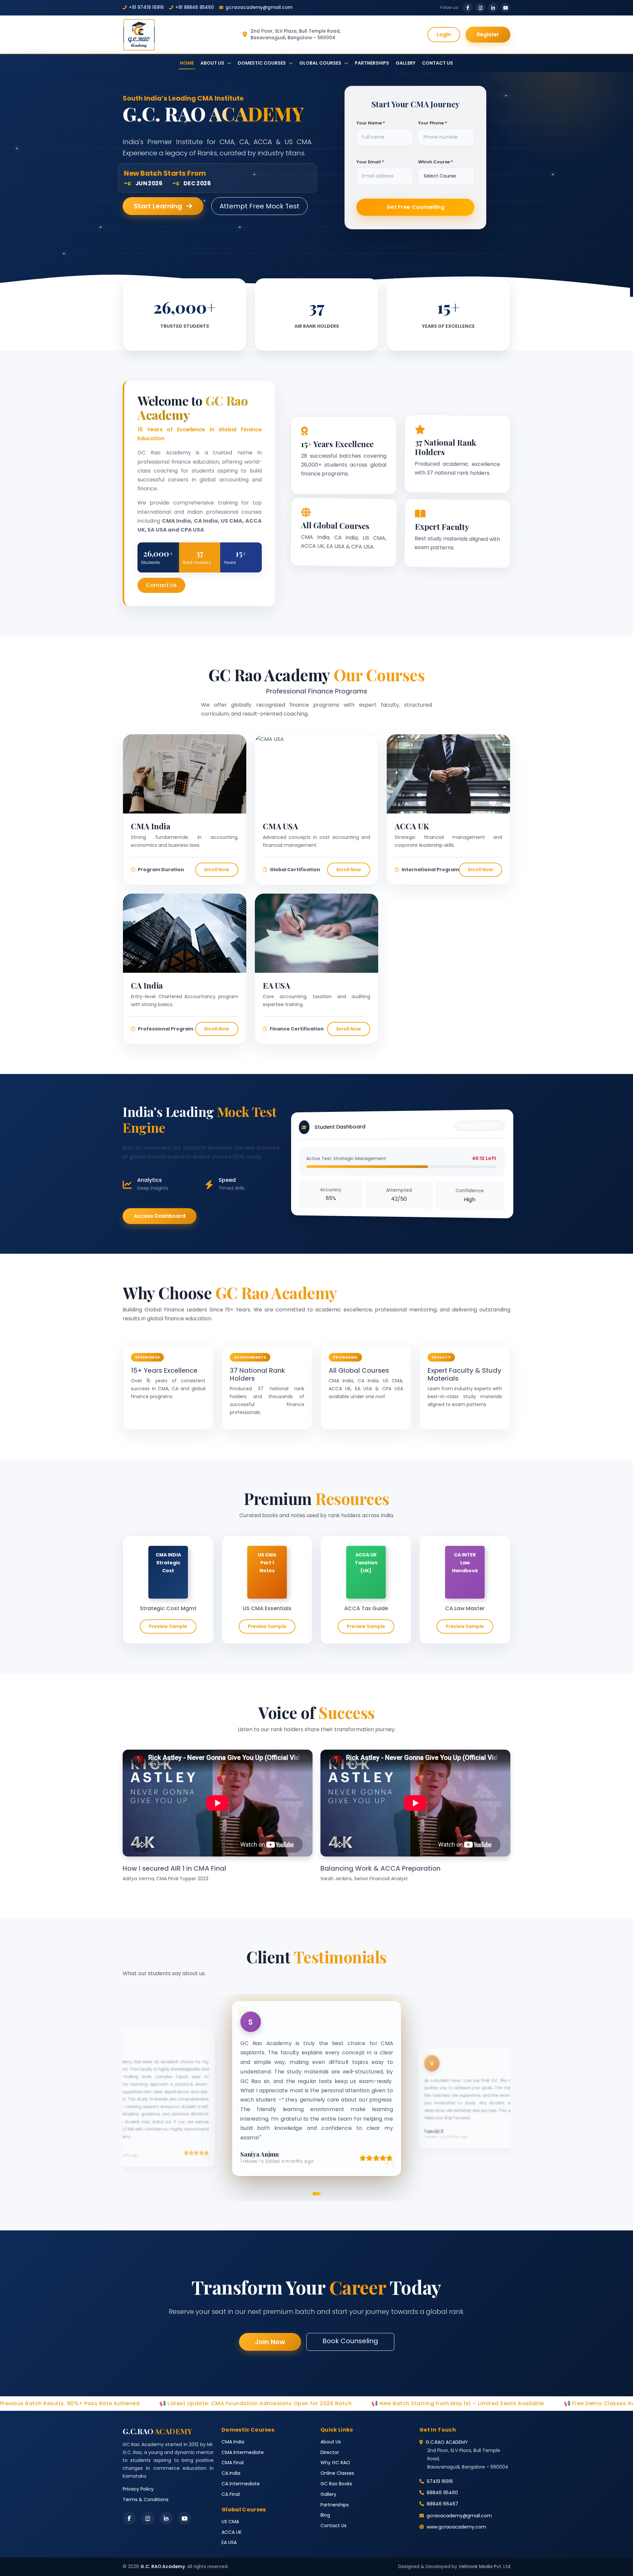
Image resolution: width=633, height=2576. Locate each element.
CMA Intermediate (243, 2452)
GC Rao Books (336, 2484)
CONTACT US (437, 63)
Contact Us (161, 585)
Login (444, 34)
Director (330, 2452)
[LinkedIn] (166, 2518)
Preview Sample (168, 1626)
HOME (187, 63)
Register (488, 34)
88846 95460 (442, 2493)
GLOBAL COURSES (321, 63)
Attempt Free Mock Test (259, 206)
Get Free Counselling (415, 208)
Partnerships (335, 2505)
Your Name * (371, 124)
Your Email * (370, 163)
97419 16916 (440, 2481)
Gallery (328, 2494)
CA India (231, 2473)
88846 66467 (442, 2504)
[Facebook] (129, 2518)
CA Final (231, 2494)
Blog (325, 2515)
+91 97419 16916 (146, 7)
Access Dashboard (160, 1216)
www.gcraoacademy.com (456, 2527)
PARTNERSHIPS (372, 63)
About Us (331, 2442)
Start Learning (159, 206)
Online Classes (337, 2473)
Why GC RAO (335, 2463)
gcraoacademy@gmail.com (259, 7)
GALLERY (406, 63)
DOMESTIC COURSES (262, 63)
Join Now (270, 2342)
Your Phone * (433, 124)
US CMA (230, 2522)
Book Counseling (350, 2341)
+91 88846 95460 (195, 7)
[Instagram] (148, 2518)
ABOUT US (213, 63)
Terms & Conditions (146, 2499)
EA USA (229, 2542)
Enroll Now (217, 870)
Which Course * (436, 163)
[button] (296, 2194)
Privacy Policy (138, 2489)
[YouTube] (185, 2518)
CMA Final (233, 2463)
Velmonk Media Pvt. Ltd (484, 2567)
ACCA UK (232, 2532)
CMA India (233, 2442)
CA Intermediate (241, 2484)
